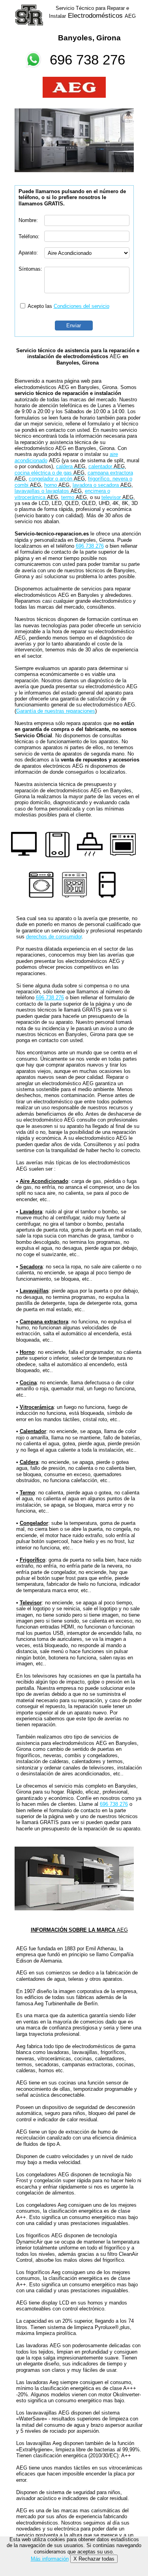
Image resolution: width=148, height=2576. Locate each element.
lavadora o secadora (102, 485)
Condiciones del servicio (81, 306)
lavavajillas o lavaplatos (48, 491)
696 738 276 (87, 60)
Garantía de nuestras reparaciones (56, 711)
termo (74, 497)
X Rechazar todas (94, 2559)
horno (57, 485)
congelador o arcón (57, 479)
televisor (117, 497)
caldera (71, 466)
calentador (107, 466)
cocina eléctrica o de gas (50, 473)
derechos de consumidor (54, 937)
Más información (50, 2559)
